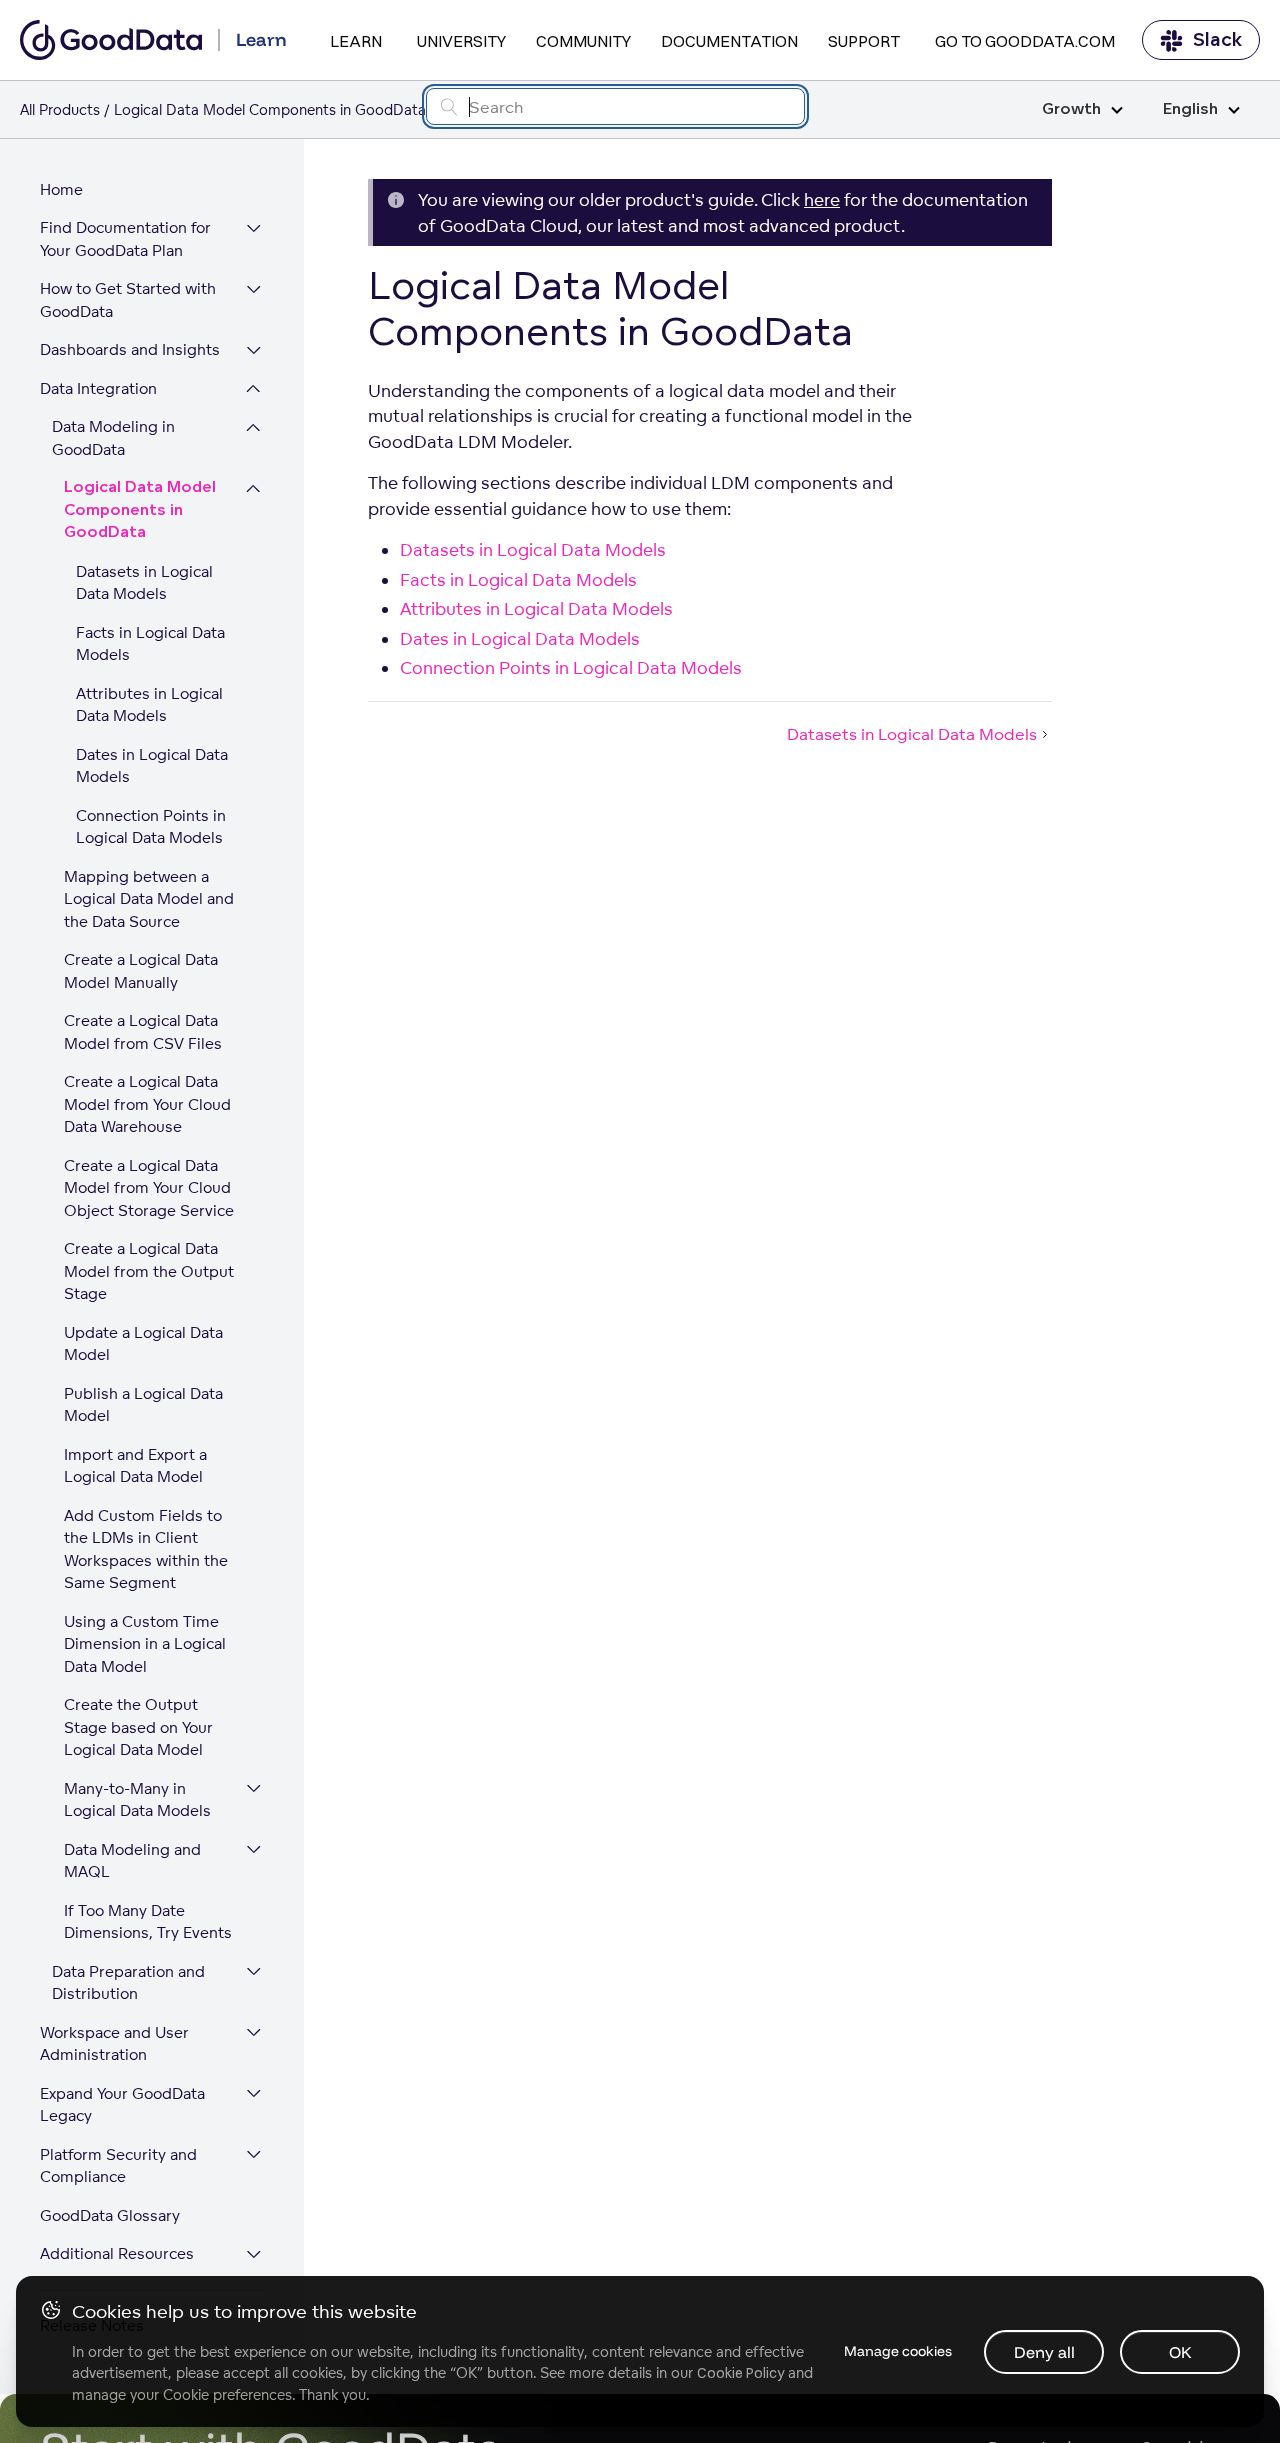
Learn (356, 41)
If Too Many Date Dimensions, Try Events (148, 1922)
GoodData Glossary (110, 2215)
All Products (60, 109)
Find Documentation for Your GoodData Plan (125, 240)
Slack (1217, 40)
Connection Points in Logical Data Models (151, 827)
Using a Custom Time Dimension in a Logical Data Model (145, 1644)
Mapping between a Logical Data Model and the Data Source (149, 899)
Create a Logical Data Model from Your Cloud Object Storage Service (149, 1188)
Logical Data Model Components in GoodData (140, 511)
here (822, 199)
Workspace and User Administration (114, 2044)
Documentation (729, 41)
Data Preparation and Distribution (128, 1983)
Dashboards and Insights (130, 350)
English (1190, 109)
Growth (1071, 109)
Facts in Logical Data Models (150, 644)
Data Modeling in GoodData (113, 439)
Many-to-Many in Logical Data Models (137, 1800)
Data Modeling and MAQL (132, 1861)
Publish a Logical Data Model (143, 1405)
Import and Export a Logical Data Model (135, 1466)
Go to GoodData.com (1025, 41)
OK (1180, 2352)
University (461, 41)
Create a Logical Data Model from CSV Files (143, 1033)
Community (583, 41)
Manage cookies (898, 2351)
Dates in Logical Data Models (152, 766)
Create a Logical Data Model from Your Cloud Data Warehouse (147, 1105)
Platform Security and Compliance (118, 2166)
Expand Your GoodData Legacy (122, 2105)
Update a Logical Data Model (143, 1344)
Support (864, 41)
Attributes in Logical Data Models (149, 705)
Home (61, 189)
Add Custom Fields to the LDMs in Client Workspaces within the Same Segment (146, 1549)
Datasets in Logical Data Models (144, 583)
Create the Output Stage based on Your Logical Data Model (138, 1728)
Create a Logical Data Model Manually (141, 972)
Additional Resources (117, 2254)
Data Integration (98, 388)
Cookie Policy (740, 2373)
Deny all (1044, 2352)
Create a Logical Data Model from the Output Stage (149, 1272)
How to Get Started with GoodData (128, 301)
